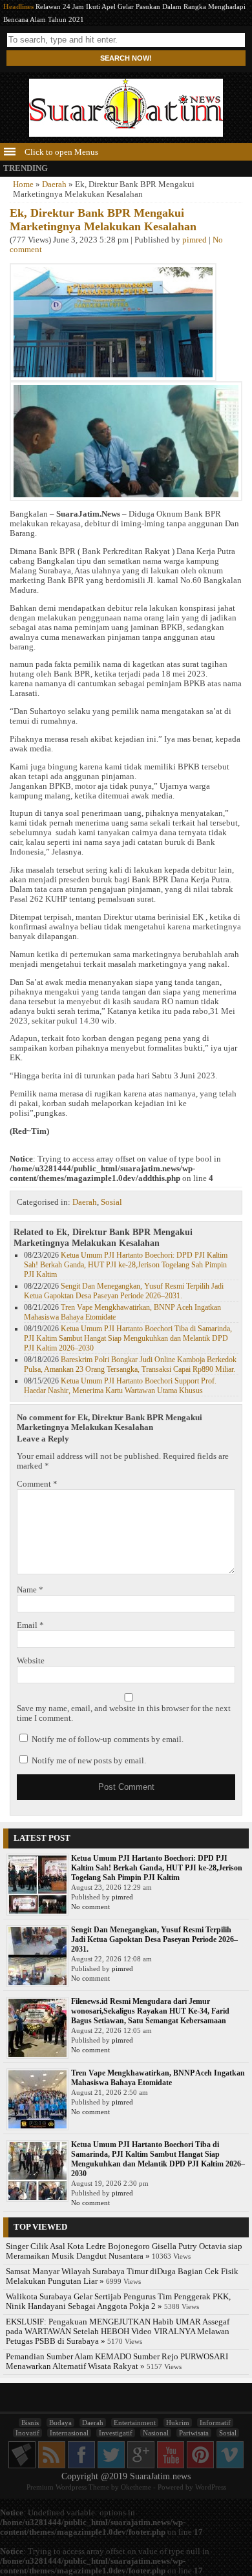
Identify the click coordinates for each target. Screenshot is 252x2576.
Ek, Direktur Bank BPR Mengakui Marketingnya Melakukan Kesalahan (103, 220)
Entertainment (135, 2422)
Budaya (60, 2422)
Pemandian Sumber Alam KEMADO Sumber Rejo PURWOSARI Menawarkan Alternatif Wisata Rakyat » (117, 2362)
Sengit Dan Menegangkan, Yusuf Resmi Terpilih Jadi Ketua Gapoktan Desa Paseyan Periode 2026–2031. (124, 1291)
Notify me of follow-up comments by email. (108, 1739)
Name (30, 1590)
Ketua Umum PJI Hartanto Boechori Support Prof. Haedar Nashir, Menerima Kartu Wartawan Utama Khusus (120, 1386)
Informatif (215, 2422)
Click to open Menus (60, 152)
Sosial (111, 1202)
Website (31, 1661)
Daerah (54, 184)
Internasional (69, 2433)
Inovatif (27, 2433)
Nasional (156, 2433)
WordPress (211, 2487)
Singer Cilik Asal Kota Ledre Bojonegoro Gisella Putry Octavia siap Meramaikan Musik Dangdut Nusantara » (124, 2251)
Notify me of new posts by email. (89, 1761)
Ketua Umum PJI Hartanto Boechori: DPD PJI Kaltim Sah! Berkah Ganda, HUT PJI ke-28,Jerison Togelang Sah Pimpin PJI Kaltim (126, 1265)
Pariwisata (194, 2433)
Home (23, 184)
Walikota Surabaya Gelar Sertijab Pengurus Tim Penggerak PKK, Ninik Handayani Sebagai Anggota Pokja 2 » (118, 2302)
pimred (194, 240)
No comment (90, 1907)
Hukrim (178, 2422)
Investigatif (116, 2433)
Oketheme (136, 2487)
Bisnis (30, 2422)
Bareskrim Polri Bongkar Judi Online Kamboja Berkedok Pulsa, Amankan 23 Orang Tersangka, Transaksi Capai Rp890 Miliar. (130, 1364)
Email (30, 1625)
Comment (37, 1484)
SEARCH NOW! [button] (126, 58)
